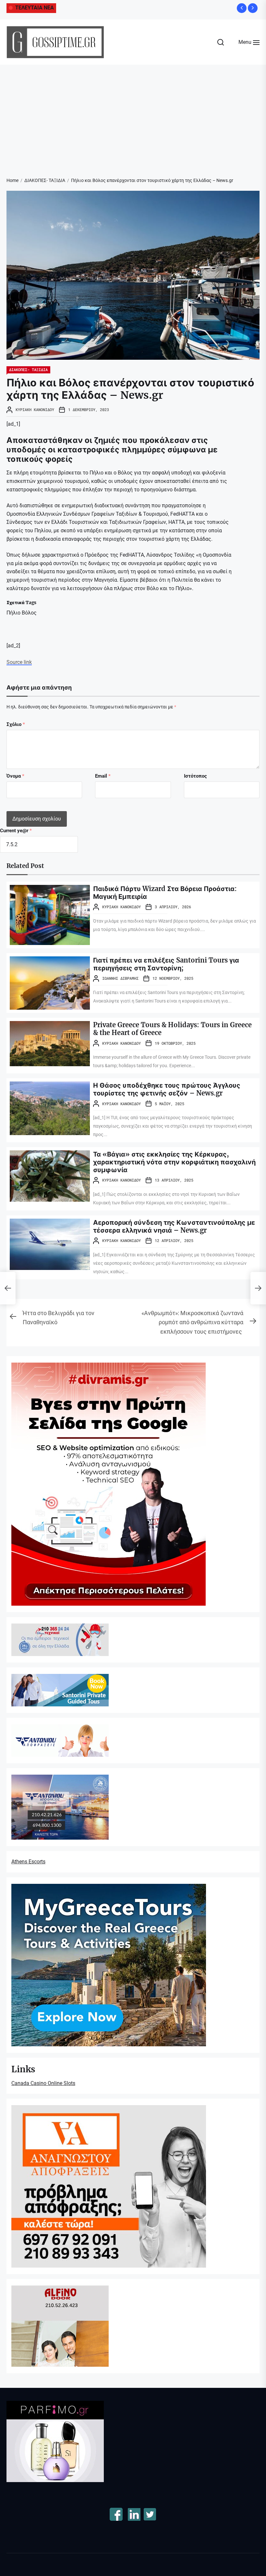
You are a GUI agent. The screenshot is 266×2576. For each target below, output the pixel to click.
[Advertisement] (133, 113)
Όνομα (15, 776)
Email (103, 776)
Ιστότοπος (195, 776)
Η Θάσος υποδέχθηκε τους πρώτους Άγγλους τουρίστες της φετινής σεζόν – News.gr (167, 1089)
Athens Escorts (28, 1862)
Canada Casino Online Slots (43, 2083)
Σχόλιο (16, 724)
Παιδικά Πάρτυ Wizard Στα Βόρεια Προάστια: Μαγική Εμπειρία (165, 893)
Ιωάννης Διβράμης (120, 978)
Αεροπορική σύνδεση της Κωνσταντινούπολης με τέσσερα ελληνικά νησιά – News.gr (174, 1226)
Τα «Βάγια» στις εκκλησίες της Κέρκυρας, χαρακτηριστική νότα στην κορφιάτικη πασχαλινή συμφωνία (174, 1162)
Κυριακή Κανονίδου (35, 409)
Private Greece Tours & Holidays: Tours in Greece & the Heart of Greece (172, 1029)
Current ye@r (16, 831)
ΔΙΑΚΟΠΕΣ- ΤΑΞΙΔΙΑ (28, 369)
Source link (19, 662)
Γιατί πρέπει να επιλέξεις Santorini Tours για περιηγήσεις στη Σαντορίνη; (166, 964)
